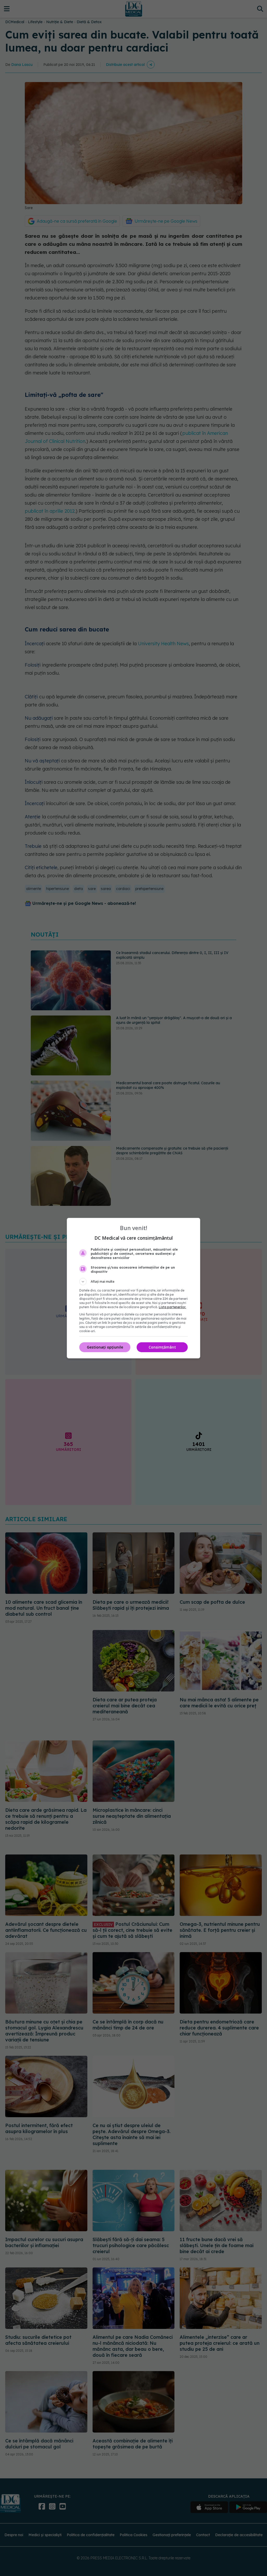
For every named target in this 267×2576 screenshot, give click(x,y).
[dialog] (133, 1288)
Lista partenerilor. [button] (172, 1307)
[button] (133, 1282)
